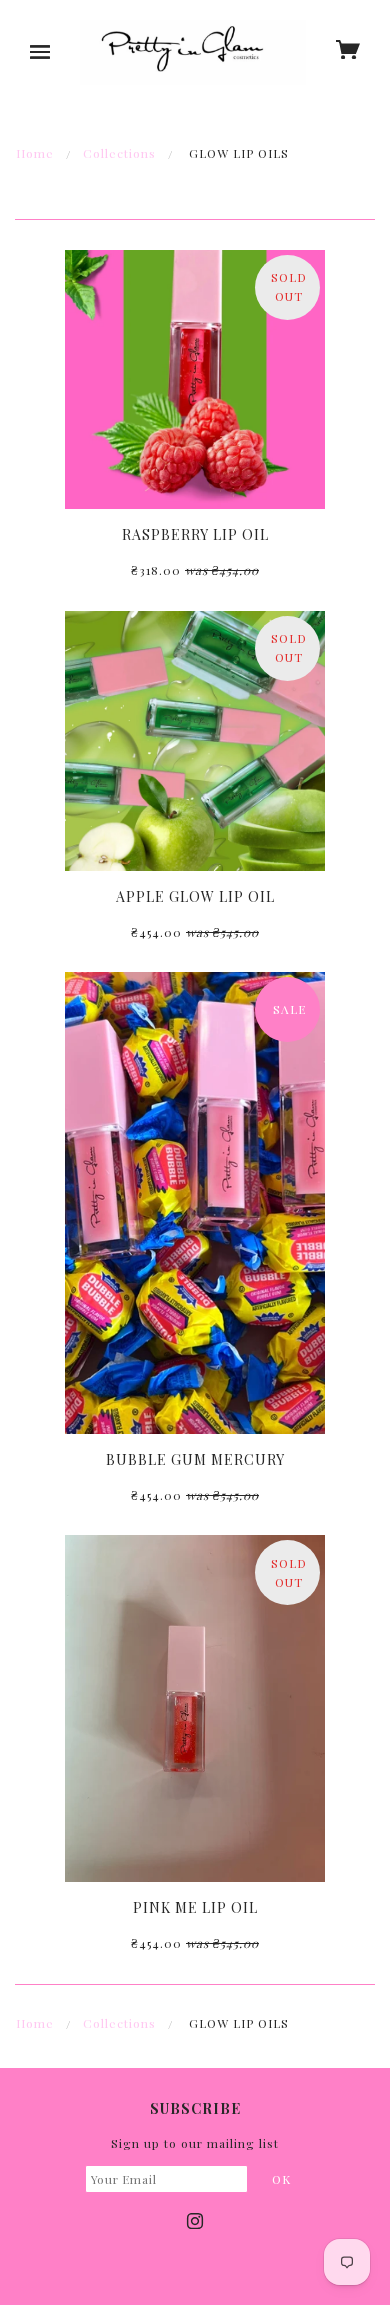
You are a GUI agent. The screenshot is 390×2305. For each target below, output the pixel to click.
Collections (119, 153)
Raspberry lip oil (195, 534)
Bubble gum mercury (195, 1459)
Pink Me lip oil (195, 1907)
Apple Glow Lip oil (195, 896)
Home (35, 153)
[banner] (193, 52)
